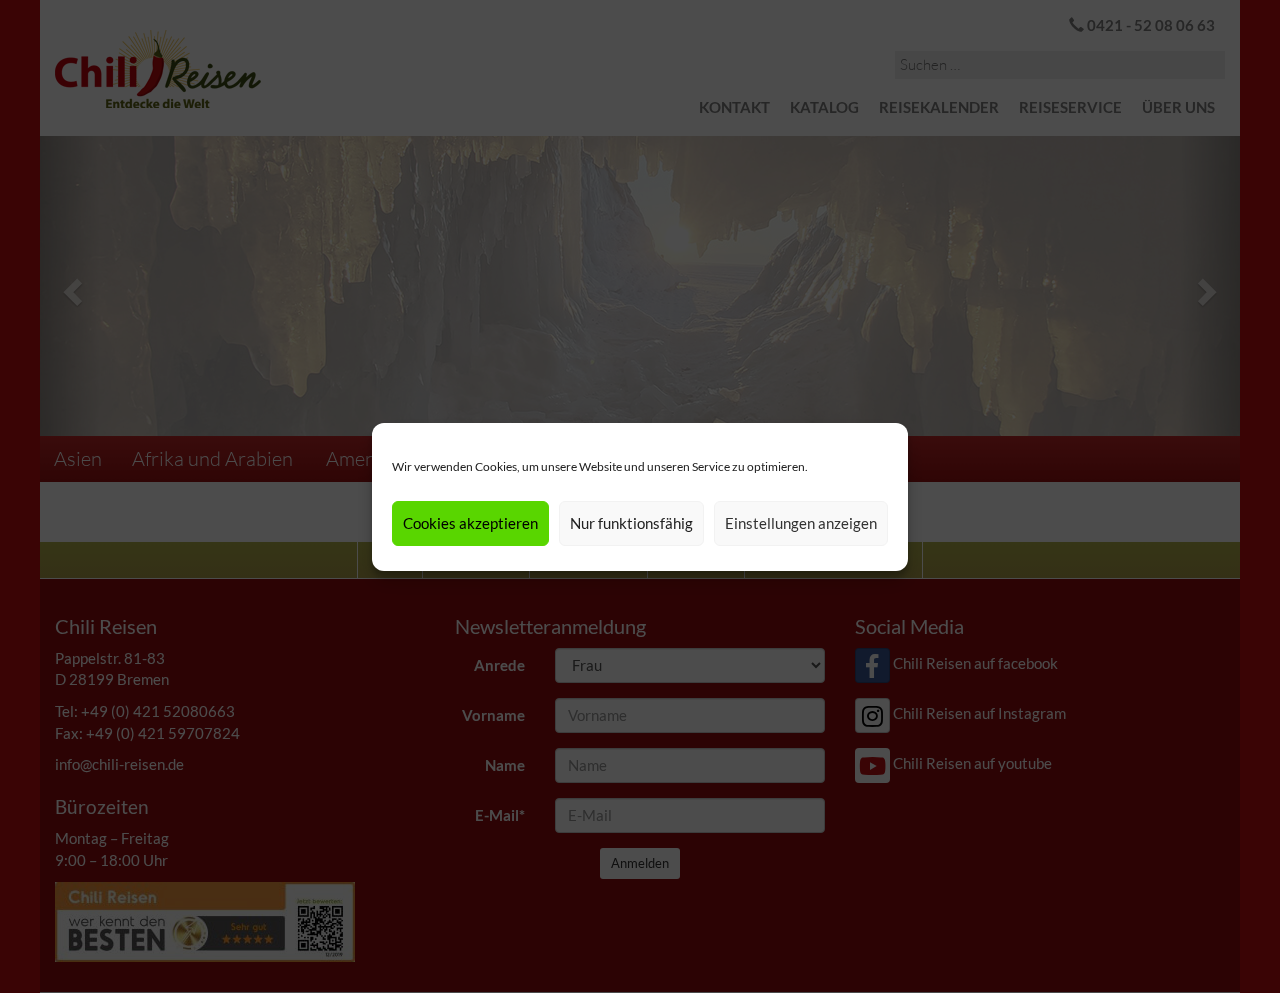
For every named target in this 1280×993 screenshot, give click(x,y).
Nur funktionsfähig (631, 523)
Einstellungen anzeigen (801, 523)
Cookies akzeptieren (470, 523)
